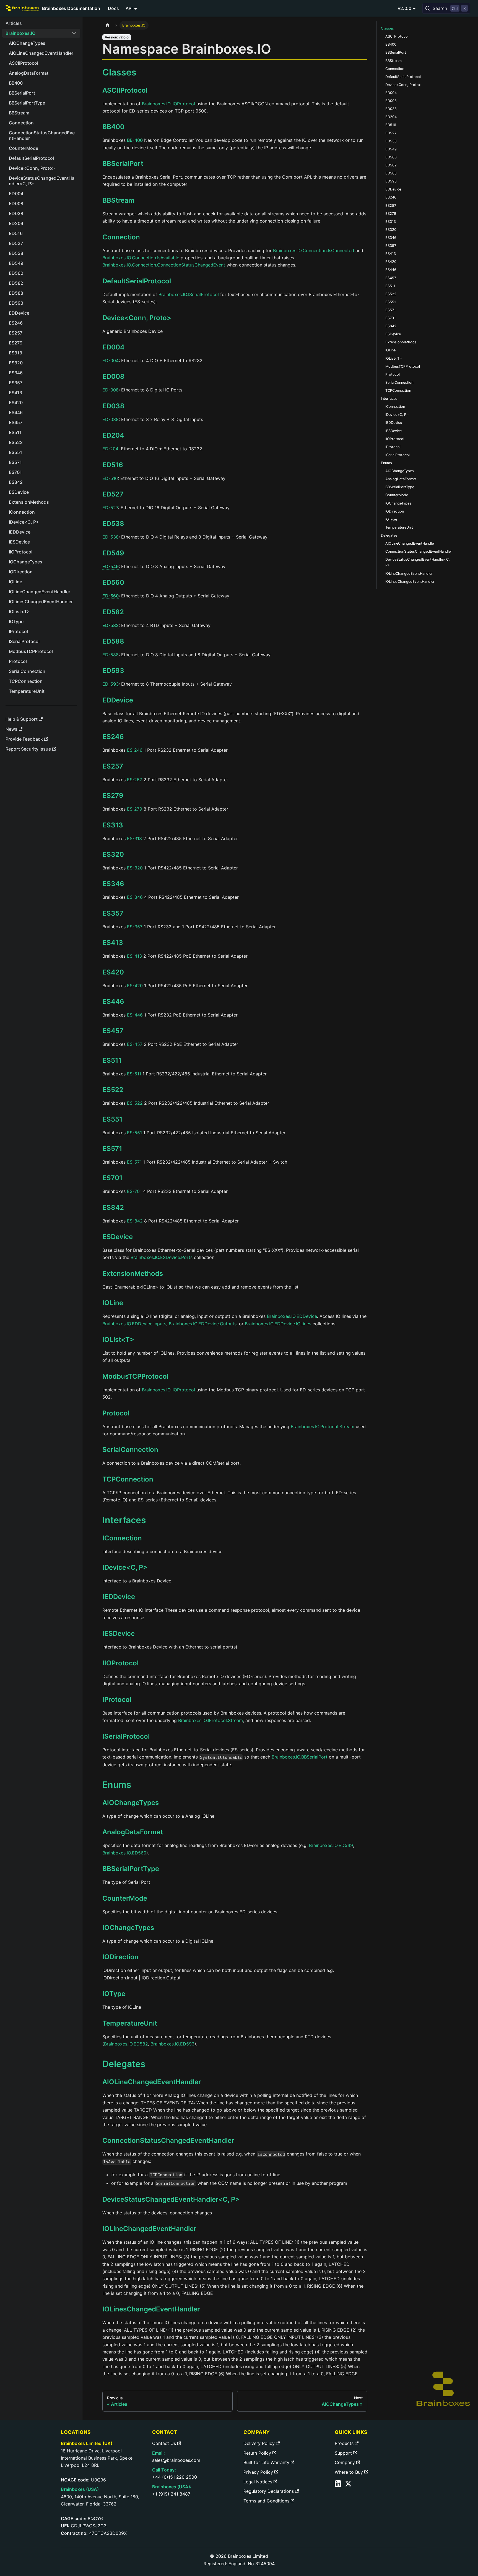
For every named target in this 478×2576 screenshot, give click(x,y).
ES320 (113, 854)
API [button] (129, 8)
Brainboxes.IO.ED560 (124, 1853)
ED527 (113, 494)
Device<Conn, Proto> (137, 318)
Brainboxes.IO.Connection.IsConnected (314, 250)
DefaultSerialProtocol (137, 281)
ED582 (113, 612)
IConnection (122, 1538)
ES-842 (135, 1221)
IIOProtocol (120, 1663)
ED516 (113, 465)
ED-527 (110, 508)
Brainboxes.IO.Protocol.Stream (323, 1427)
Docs (113, 8)
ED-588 (111, 655)
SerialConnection (130, 1450)
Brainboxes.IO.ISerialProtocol (189, 294)
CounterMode (125, 1898)
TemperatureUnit (130, 2023)
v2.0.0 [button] (405, 8)
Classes (387, 28)
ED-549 (111, 566)
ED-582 (111, 625)
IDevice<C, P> (125, 1567)
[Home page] (108, 25)
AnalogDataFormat (133, 1832)
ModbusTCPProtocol (135, 1376)
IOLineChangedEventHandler (149, 2229)
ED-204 (110, 449)
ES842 (113, 1207)
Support (343, 2453)
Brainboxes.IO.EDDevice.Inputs (134, 1324)
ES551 (112, 1119)
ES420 (113, 972)
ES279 (113, 795)
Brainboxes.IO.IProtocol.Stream (211, 1720)
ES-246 (135, 750)
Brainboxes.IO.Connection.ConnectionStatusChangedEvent (164, 265)
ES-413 (134, 956)
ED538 (113, 523)
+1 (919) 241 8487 (171, 2494)
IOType (114, 1994)
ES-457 (135, 1044)
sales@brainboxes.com (176, 2460)
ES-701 (134, 1191)
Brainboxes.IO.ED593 (172, 2044)
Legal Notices (258, 2482)
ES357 (113, 913)
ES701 (112, 1178)
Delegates (389, 535)
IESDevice (119, 1633)
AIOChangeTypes (131, 1803)
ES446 (113, 1001)
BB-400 (135, 140)
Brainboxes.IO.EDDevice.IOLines (278, 1324)
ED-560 (111, 596)
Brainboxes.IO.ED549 (331, 1845)
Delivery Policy (259, 2443)
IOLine (113, 1303)
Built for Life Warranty (266, 2462)
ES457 (113, 1031)
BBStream (118, 200)
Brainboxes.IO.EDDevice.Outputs (203, 1324)
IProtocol (117, 1700)
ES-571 (134, 1162)
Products (344, 2443)
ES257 (113, 766)
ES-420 (135, 986)
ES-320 (135, 868)
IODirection (120, 1957)
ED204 (113, 435)
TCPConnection (128, 1479)
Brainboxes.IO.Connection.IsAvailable (141, 258)
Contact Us (164, 2443)
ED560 (113, 582)
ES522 (113, 1090)
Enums (386, 463)
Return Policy (257, 2453)
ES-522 (135, 1103)
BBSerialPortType (131, 1869)
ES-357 (135, 927)
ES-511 (134, 1074)
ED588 (113, 641)
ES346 (113, 884)
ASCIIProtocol (125, 90)
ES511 (112, 1060)
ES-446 (135, 1015)
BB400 (113, 127)
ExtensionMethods (133, 1273)
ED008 (113, 376)
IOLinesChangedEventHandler (151, 2309)
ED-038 (111, 419)
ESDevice (118, 1237)
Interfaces (389, 399)
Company (345, 2462)
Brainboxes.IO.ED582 (126, 2044)
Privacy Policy (258, 2472)
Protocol (116, 1413)
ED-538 (111, 537)
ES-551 (134, 1133)
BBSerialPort (123, 164)
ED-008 (111, 390)
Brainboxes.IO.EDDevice (292, 1316)
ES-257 (135, 780)
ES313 (113, 825)
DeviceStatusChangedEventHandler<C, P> (171, 2199)
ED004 (113, 347)
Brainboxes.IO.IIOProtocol (168, 104)
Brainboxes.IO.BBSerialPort (300, 1757)
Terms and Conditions (266, 2501)
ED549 (113, 553)
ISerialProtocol (126, 1736)
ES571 (112, 1149)
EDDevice (118, 700)
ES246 (113, 737)
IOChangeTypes (128, 1928)
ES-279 (135, 809)
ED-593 (111, 684)
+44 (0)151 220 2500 (175, 2477)
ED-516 (110, 478)
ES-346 (135, 897)
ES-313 (134, 838)
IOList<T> (118, 1340)
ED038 (113, 406)
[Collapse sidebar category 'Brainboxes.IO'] (74, 33)
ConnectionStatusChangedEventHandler (168, 2140)
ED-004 (111, 360)
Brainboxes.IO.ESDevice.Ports (162, 1257)
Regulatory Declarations (269, 2491)
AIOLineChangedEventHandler (152, 2082)
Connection (121, 237)
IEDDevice (119, 1597)
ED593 (113, 671)
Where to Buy (349, 2472)
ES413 (113, 943)
